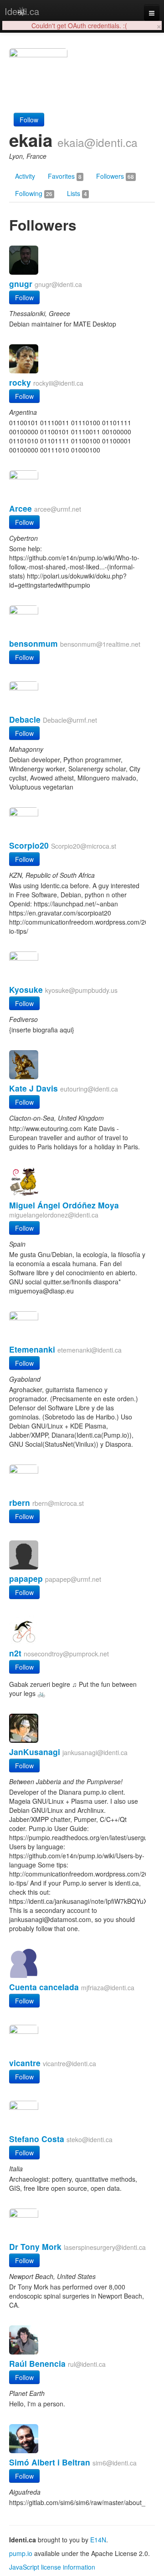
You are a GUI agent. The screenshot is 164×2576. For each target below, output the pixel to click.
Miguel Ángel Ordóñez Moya (64, 1205)
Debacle (25, 719)
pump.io (21, 2553)
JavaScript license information (52, 2567)
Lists (77, 193)
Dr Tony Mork (35, 2246)
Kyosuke (26, 989)
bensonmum (33, 643)
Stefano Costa (37, 2139)
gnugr (21, 284)
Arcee (20, 508)
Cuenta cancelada (44, 1987)
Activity (25, 176)
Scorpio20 (29, 845)
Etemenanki (32, 1349)
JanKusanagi (35, 1752)
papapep (26, 1578)
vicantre (25, 2063)
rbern (20, 1502)
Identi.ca (22, 11)
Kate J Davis (33, 1088)
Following (34, 193)
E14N (98, 2540)
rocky (20, 382)
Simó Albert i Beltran (50, 2462)
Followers (115, 176)
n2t (15, 1653)
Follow (29, 120)
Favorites (65, 176)
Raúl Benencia (37, 2363)
